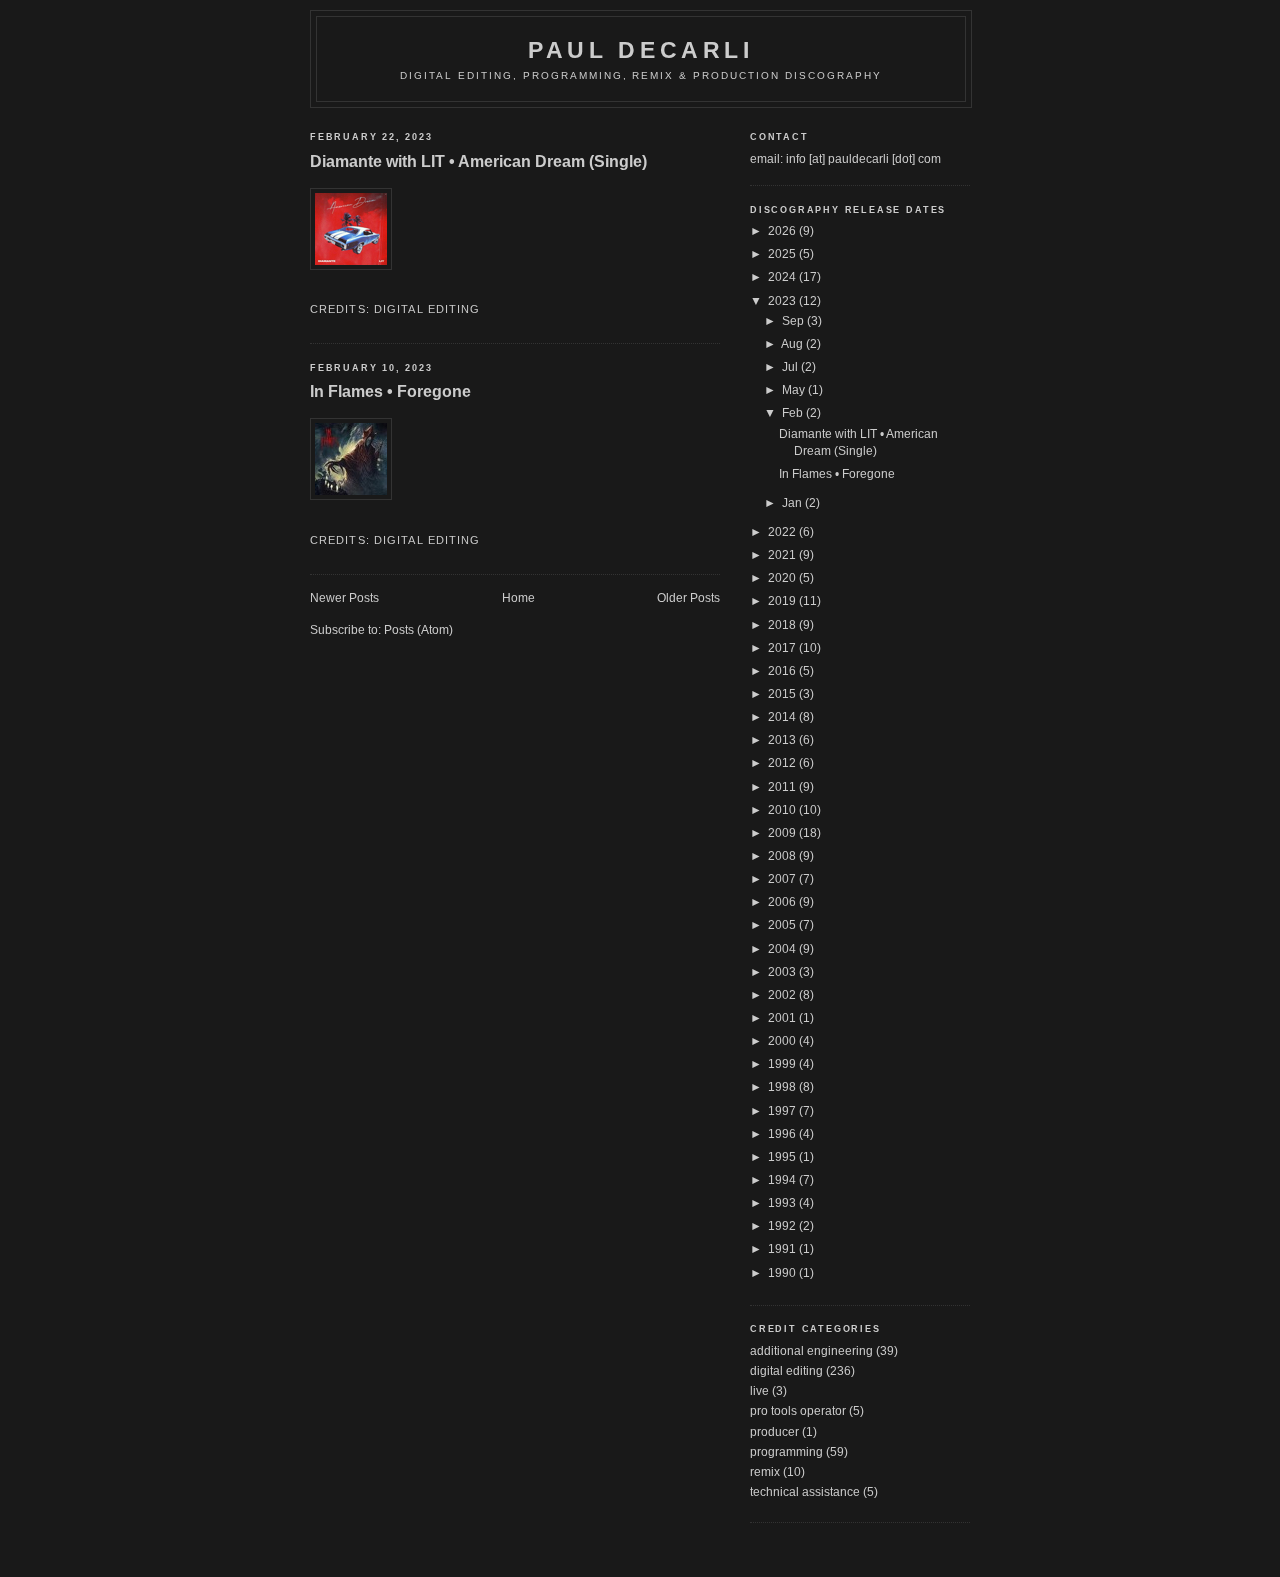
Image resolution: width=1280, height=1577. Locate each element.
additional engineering (811, 1351)
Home (518, 598)
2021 (783, 555)
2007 (783, 879)
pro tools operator (798, 1411)
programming (786, 1452)
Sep (794, 321)
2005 (783, 925)
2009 (783, 833)
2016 (783, 671)
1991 (783, 1249)
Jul (791, 367)
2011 (783, 787)
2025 (783, 254)
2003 (783, 972)
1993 (783, 1203)
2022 (783, 532)
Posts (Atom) (418, 630)
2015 (783, 694)
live (759, 1391)
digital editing (427, 309)
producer (774, 1432)
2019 (783, 601)
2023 (783, 301)
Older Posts (688, 598)
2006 (783, 902)
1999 (783, 1064)
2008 (783, 856)
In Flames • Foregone (390, 391)
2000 (783, 1041)
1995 (783, 1157)
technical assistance (805, 1492)
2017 (783, 648)
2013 (783, 740)
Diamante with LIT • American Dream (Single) (478, 161)
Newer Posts (344, 598)
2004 (783, 949)
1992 (783, 1226)
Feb (794, 413)
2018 (783, 625)
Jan (793, 503)
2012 (783, 763)
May (795, 390)
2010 (783, 810)
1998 (783, 1087)
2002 (783, 995)
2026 (783, 231)
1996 (783, 1134)
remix (765, 1472)
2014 (783, 717)
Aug (793, 344)
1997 (783, 1111)
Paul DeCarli (641, 50)
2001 (783, 1018)
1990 (783, 1273)
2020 (783, 578)
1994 (783, 1180)
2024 (783, 277)
